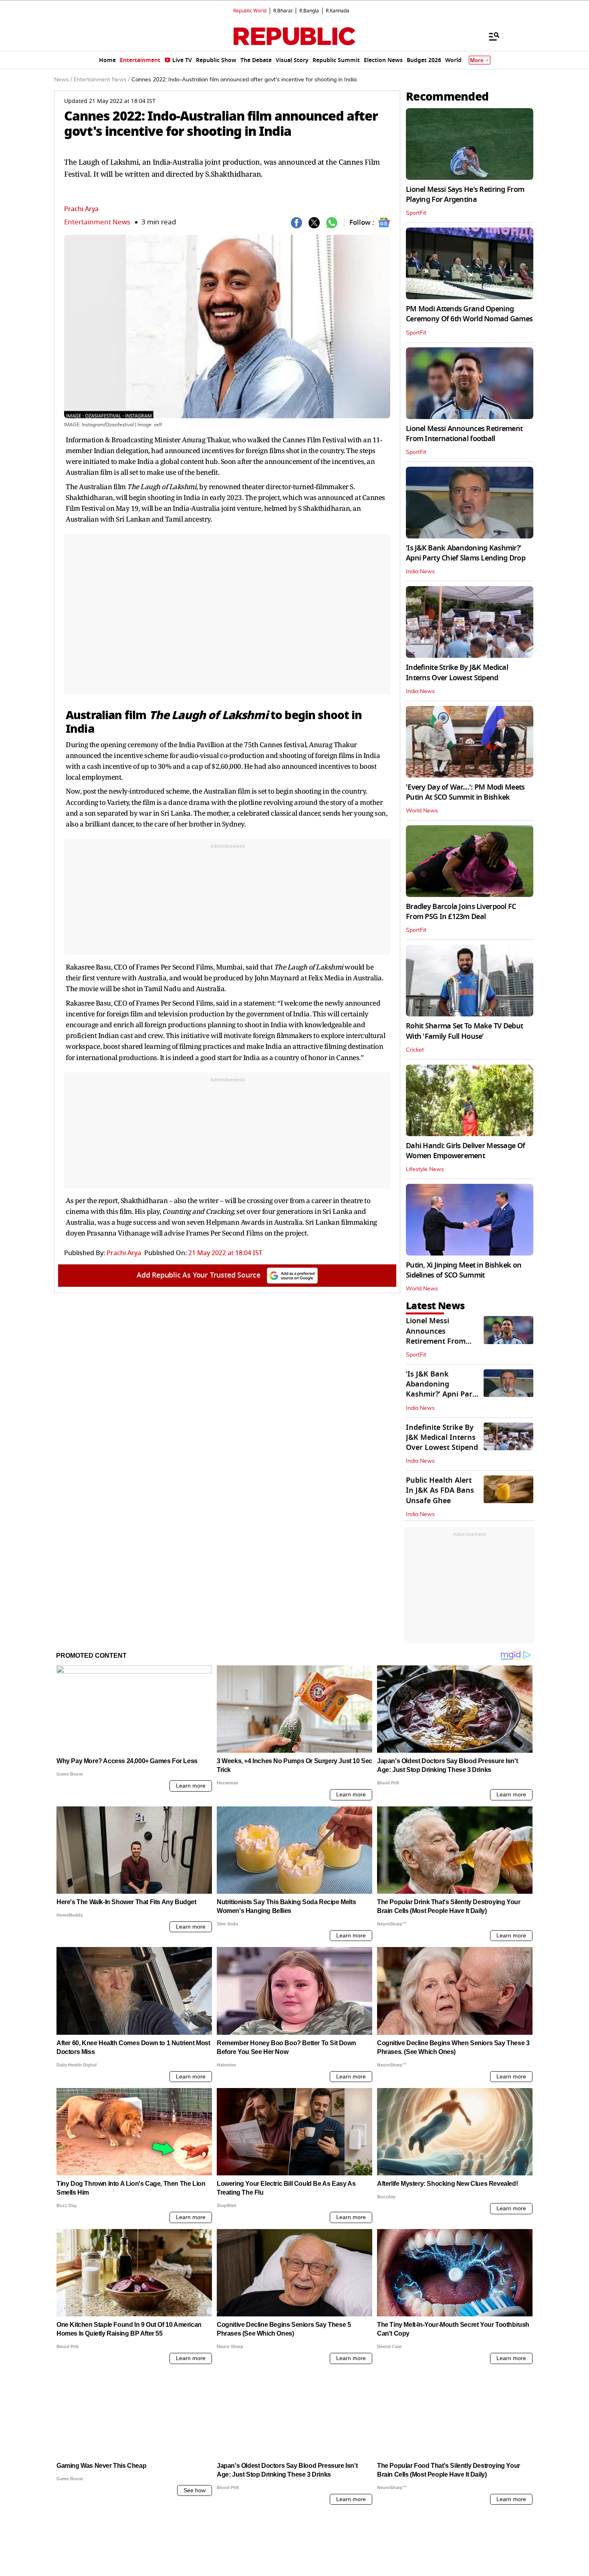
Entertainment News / (102, 80)
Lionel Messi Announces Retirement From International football (464, 434)
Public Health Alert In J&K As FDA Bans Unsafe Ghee (440, 1490)
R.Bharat (283, 11)
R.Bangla (309, 11)
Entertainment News (97, 222)
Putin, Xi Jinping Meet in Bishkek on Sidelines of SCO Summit (464, 1270)
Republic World (250, 11)
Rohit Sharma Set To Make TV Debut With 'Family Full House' (464, 1031)
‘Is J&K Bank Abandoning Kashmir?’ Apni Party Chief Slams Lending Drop (466, 553)
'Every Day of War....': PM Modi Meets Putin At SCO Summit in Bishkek (465, 792)
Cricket (415, 1050)
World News (422, 811)
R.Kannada (338, 11)
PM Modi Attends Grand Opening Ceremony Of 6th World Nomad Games (469, 314)
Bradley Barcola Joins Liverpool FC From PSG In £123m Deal (461, 912)
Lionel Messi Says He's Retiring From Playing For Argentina (465, 195)
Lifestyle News (425, 1169)
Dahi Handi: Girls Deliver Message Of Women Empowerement (465, 1151)
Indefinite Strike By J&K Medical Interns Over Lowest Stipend (457, 672)
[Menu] (490, 36)
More (477, 60)
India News (420, 572)
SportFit (416, 213)
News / (63, 80)
